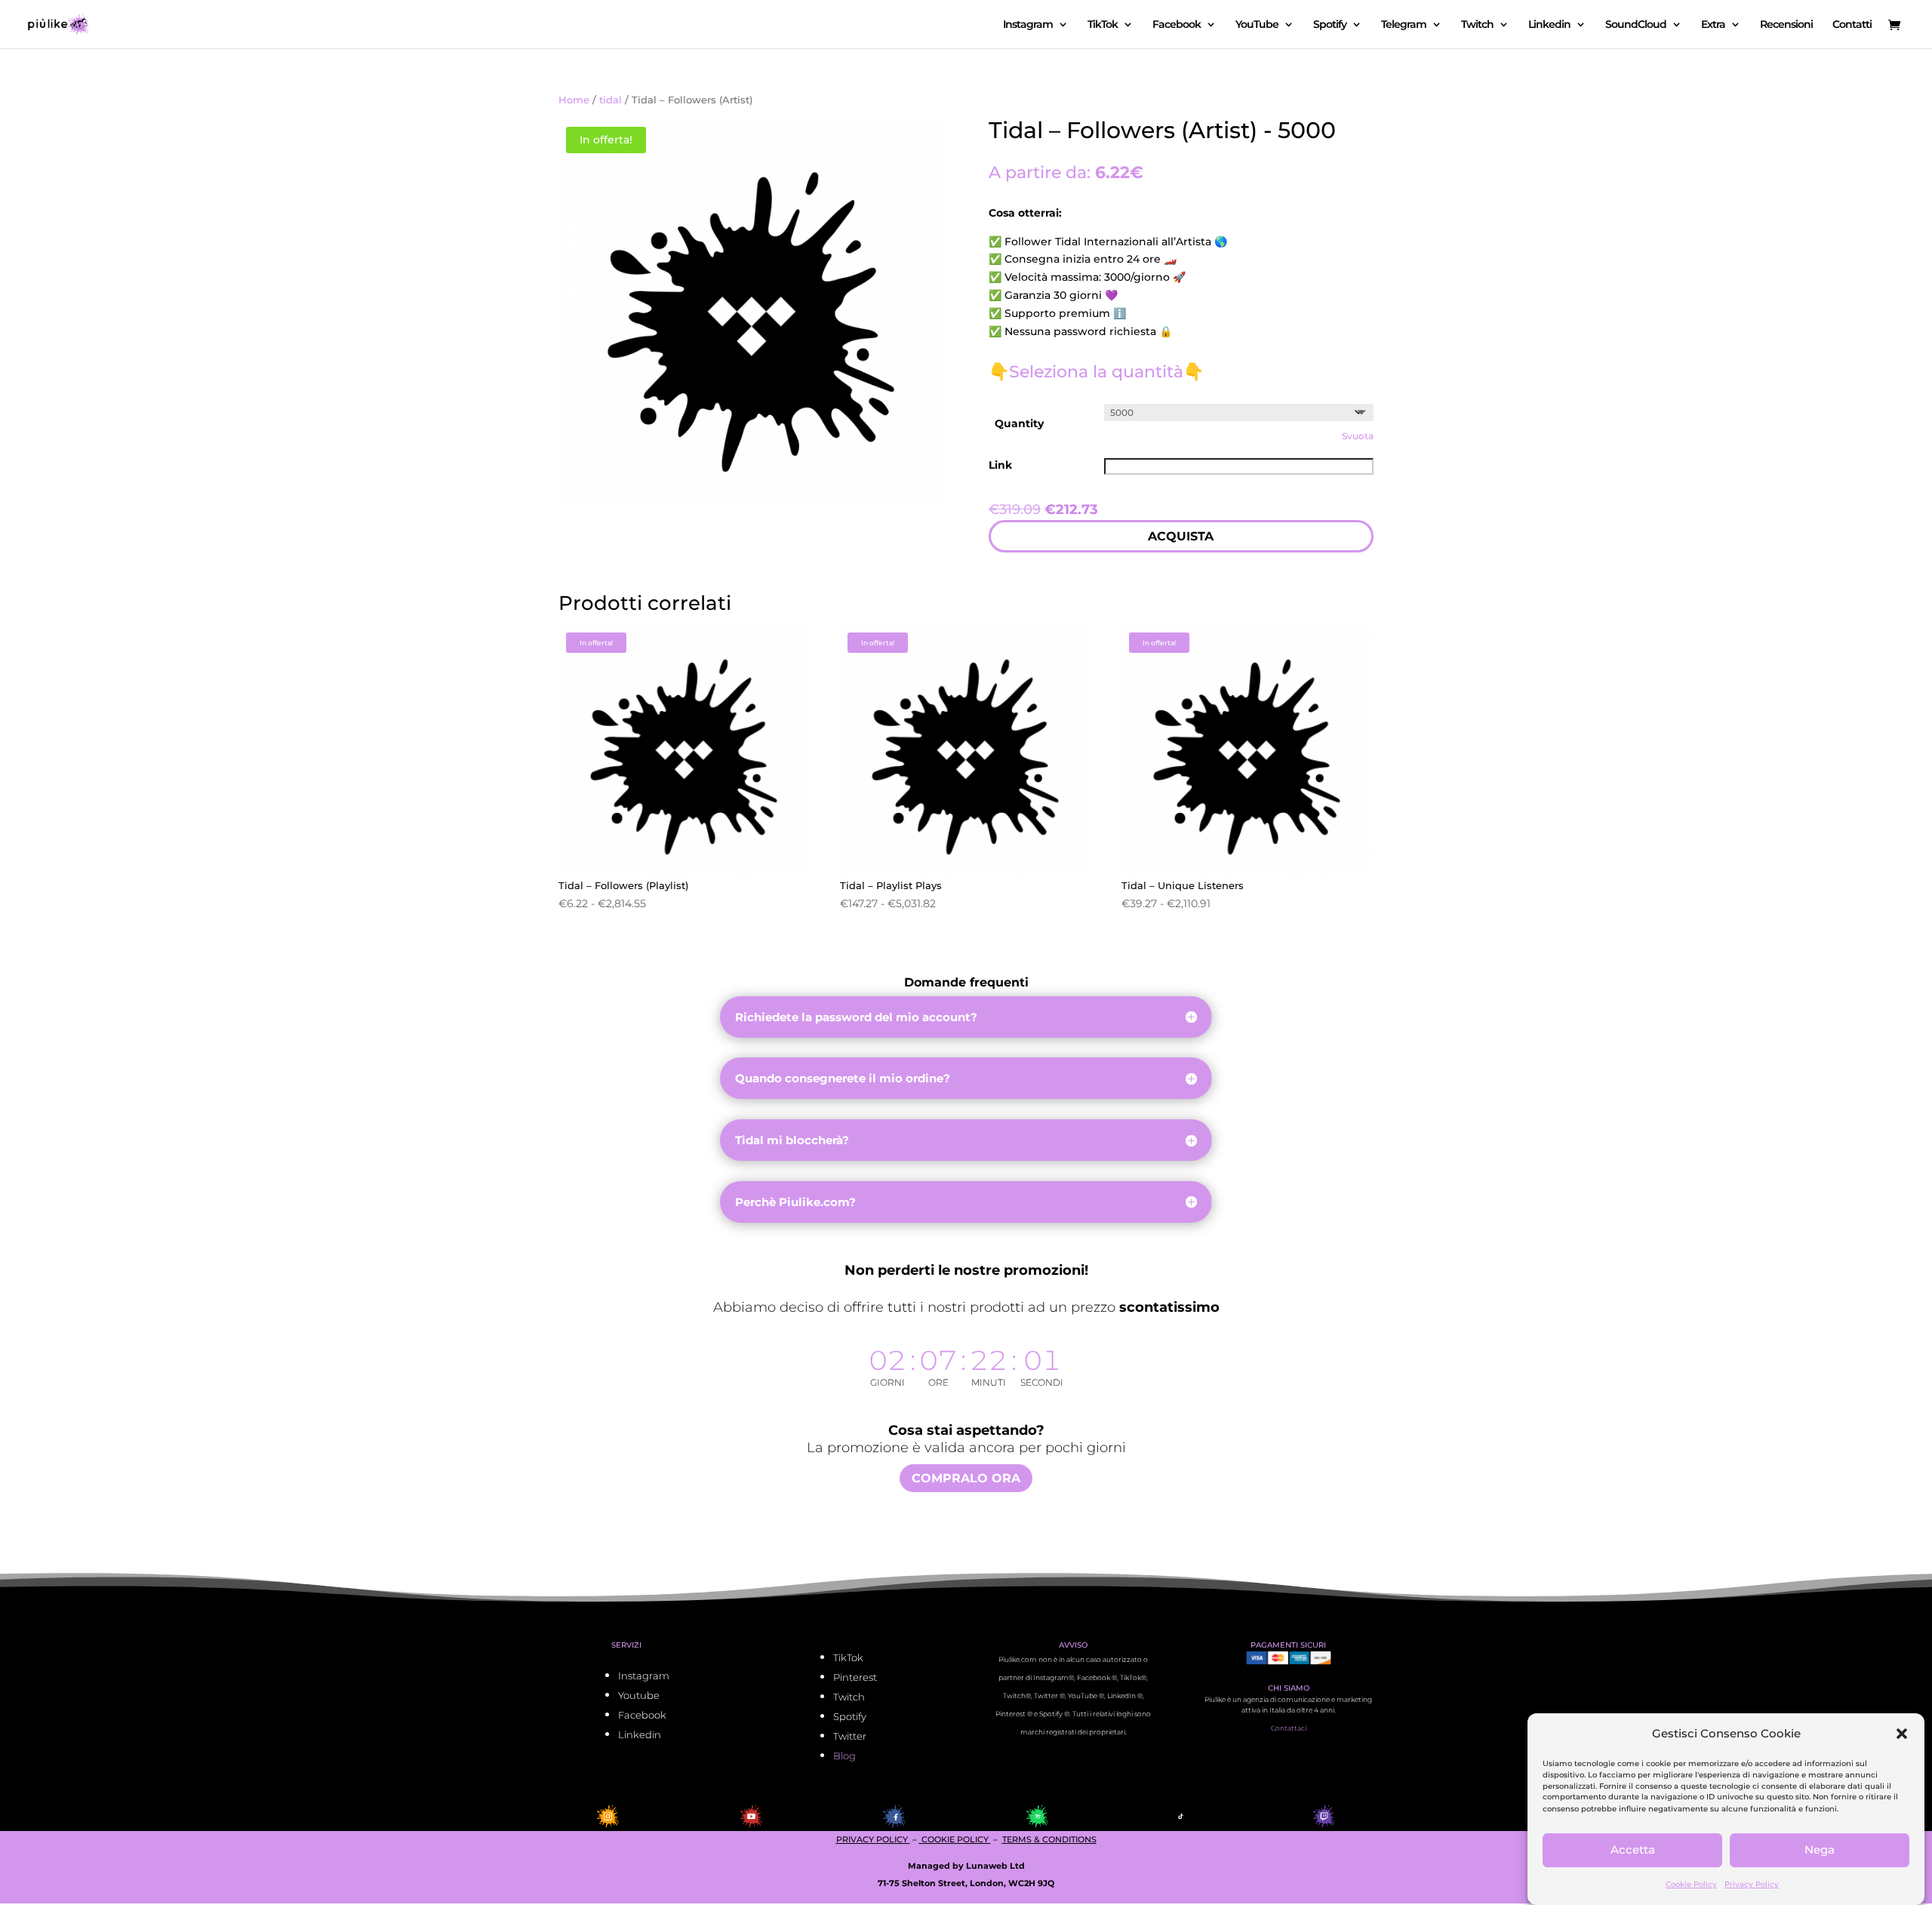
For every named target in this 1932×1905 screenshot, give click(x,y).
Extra (1713, 25)
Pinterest (855, 1677)
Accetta (1633, 1850)
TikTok (1103, 25)
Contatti (1852, 25)
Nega (1820, 1850)
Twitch (1477, 25)
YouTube (1257, 25)
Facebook (1177, 25)
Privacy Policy (1752, 1884)
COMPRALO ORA (966, 1478)
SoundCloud (1636, 25)
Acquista (1181, 536)
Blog (844, 1756)
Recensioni (1786, 25)
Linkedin (1549, 25)
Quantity (1019, 423)
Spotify (1330, 25)
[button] (1902, 1734)
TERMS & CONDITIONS (1049, 1839)
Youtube (639, 1695)
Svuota (1358, 436)
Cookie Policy (1691, 1884)
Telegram (1404, 25)
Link (1000, 465)
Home (574, 100)
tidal (611, 100)
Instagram (1028, 25)
